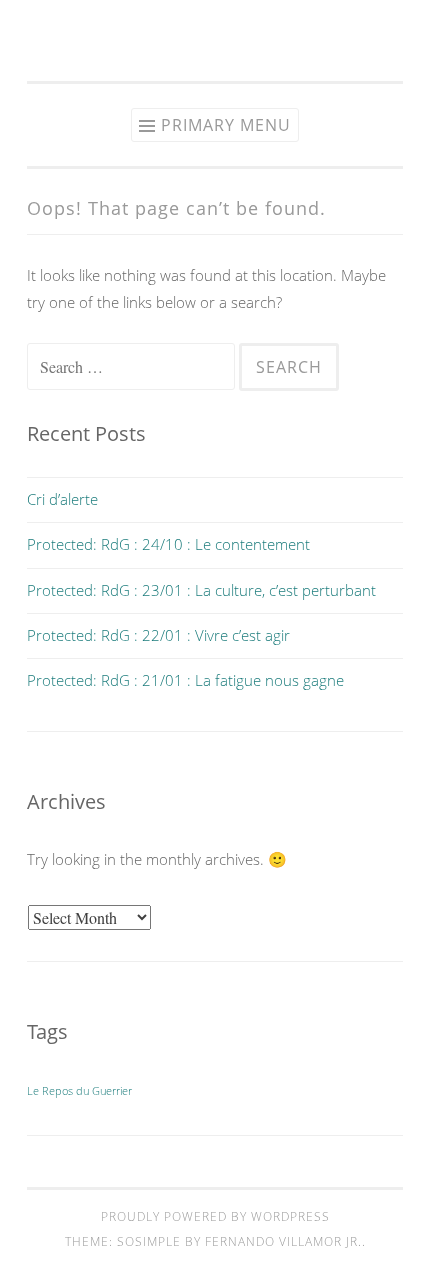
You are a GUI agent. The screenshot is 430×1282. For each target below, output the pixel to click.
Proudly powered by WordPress (215, 1216)
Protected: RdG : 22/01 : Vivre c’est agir (158, 635)
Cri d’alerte (62, 499)
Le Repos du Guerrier (79, 1091)
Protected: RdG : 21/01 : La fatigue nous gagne (185, 680)
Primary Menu (226, 125)
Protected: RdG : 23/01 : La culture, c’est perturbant (201, 590)
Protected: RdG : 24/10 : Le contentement (168, 544)
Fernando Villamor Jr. (283, 1241)
